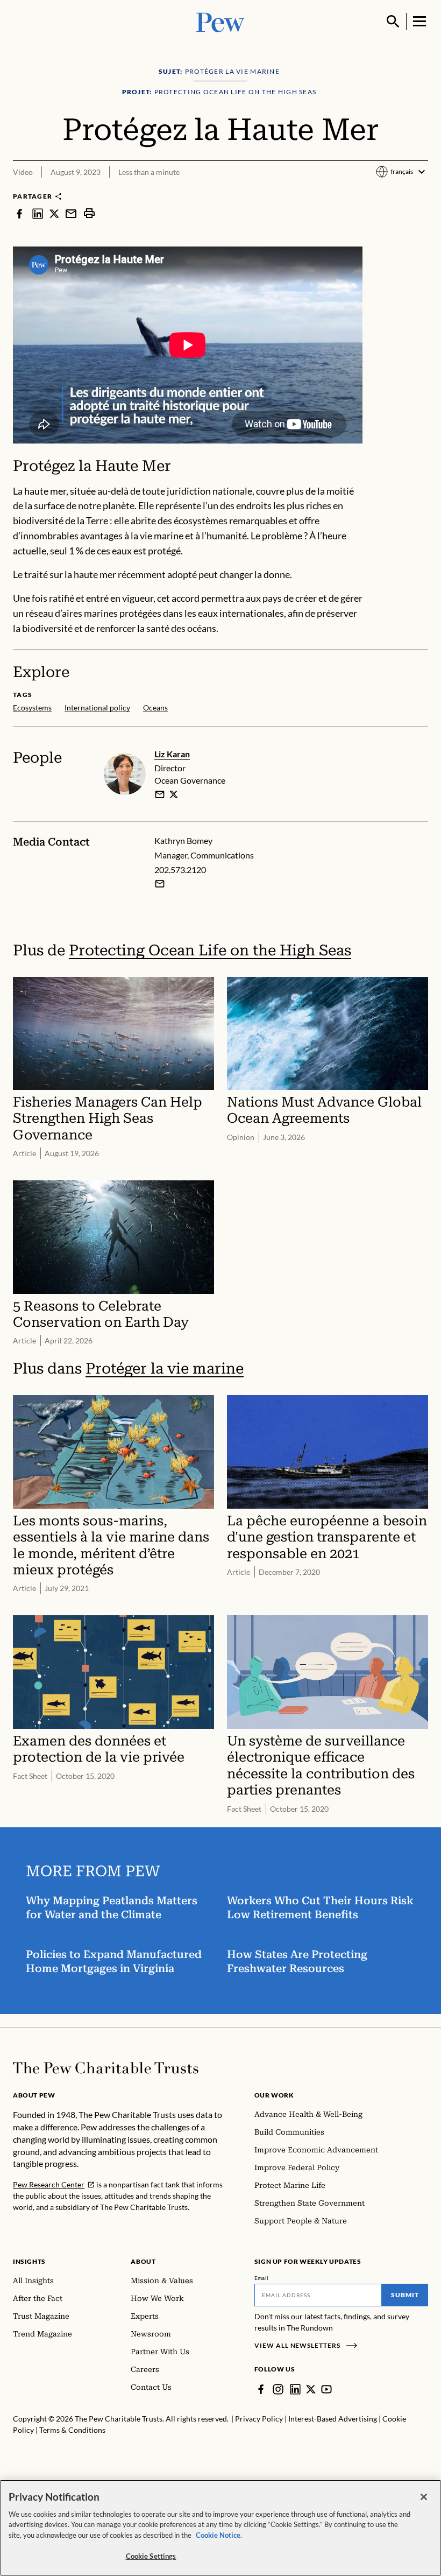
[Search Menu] (393, 22)
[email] (71, 213)
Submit (405, 2295)
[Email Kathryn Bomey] (160, 884)
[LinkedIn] (295, 2389)
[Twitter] (311, 2389)
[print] (89, 213)
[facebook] (19, 213)
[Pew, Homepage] (220, 21)
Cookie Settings (151, 2556)
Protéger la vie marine (165, 1368)
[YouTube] (326, 2389)
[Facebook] (261, 2389)
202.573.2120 (180, 870)
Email (262, 2278)
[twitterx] (54, 213)
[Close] (424, 2497)
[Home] (106, 2068)
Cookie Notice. (219, 2535)
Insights (29, 2261)
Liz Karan (172, 754)
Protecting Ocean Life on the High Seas (210, 950)
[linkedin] (38, 213)
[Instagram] (278, 2389)
